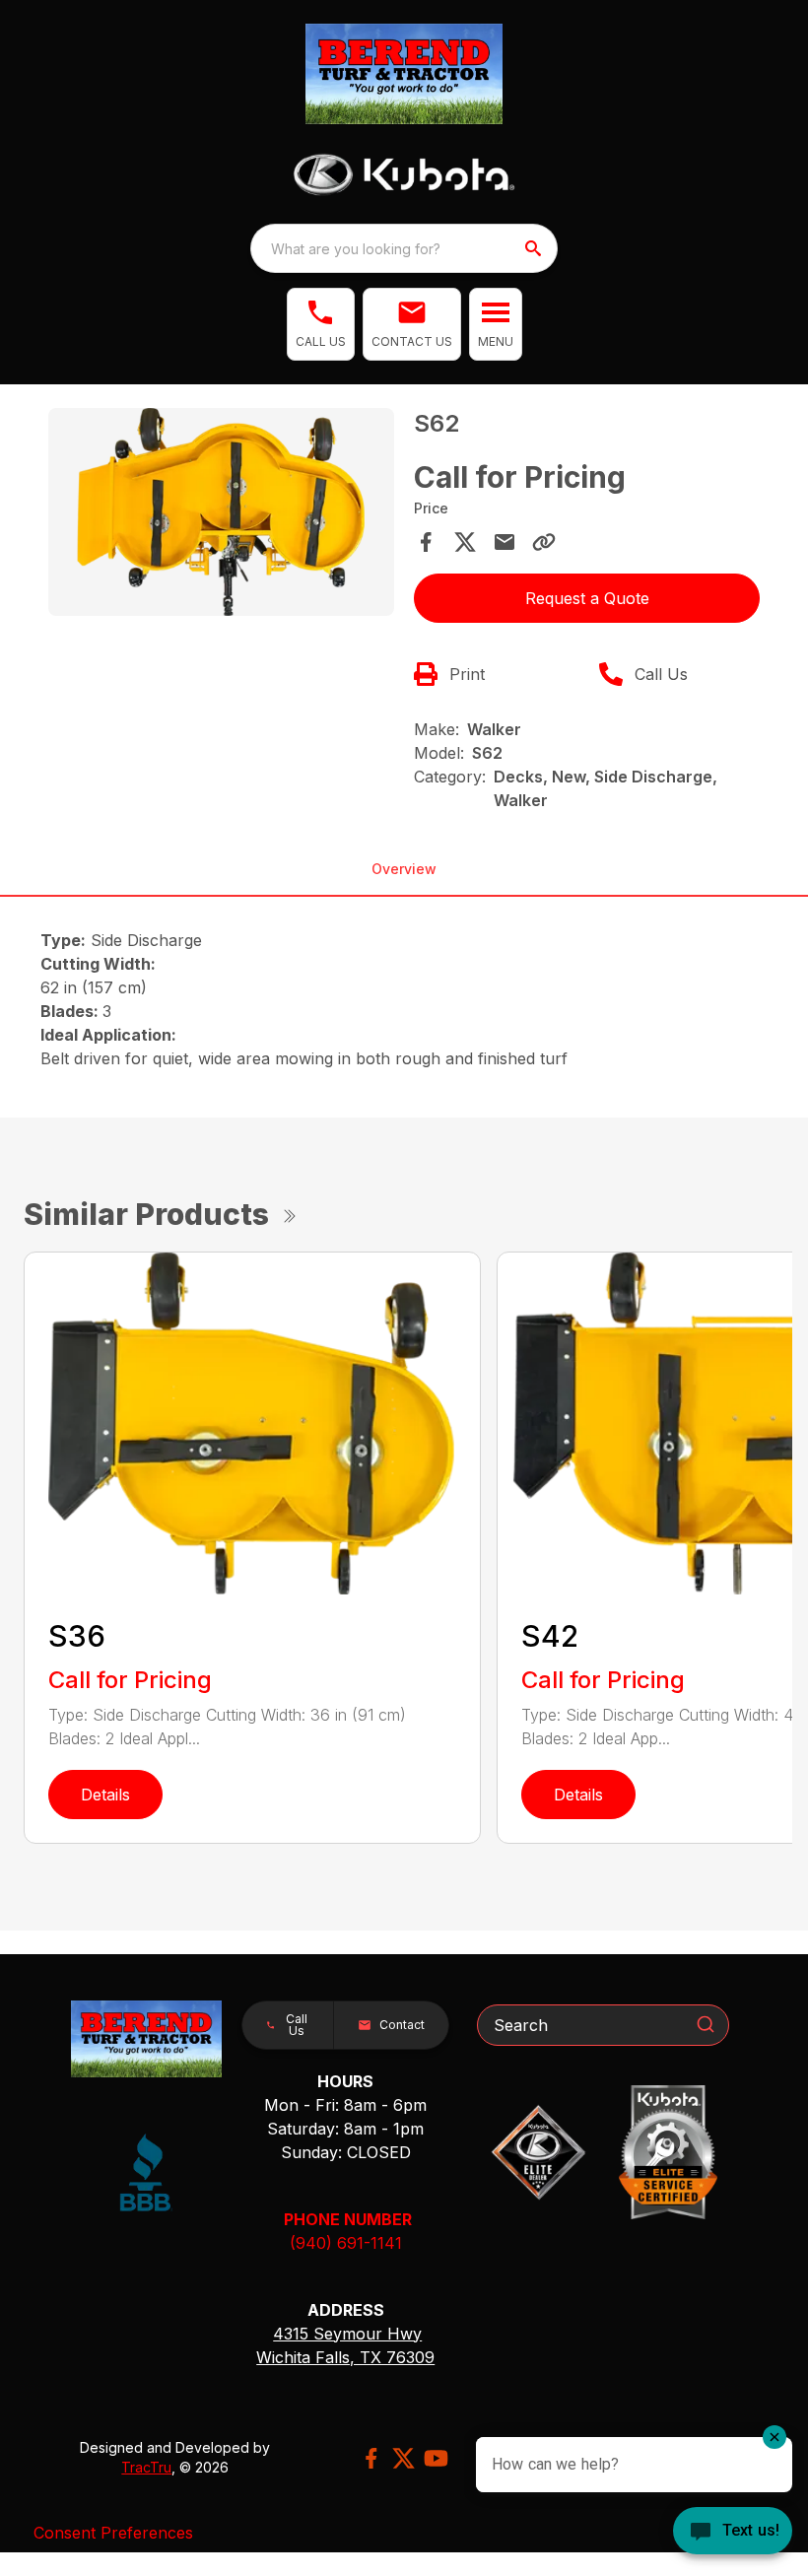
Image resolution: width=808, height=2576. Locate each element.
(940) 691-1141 (346, 2243)
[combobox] (404, 248)
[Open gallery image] (221, 512)
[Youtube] (436, 2458)
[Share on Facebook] (426, 542)
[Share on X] (465, 542)
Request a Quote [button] (587, 598)
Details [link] (105, 1795)
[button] (321, 324)
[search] (535, 248)
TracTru (146, 2467)
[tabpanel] (221, 515)
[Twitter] (404, 2458)
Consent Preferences (113, 2533)
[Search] (706, 2024)
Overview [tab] (404, 869)
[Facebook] (371, 2458)
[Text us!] (733, 2533)
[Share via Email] (505, 542)
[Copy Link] (544, 542)
